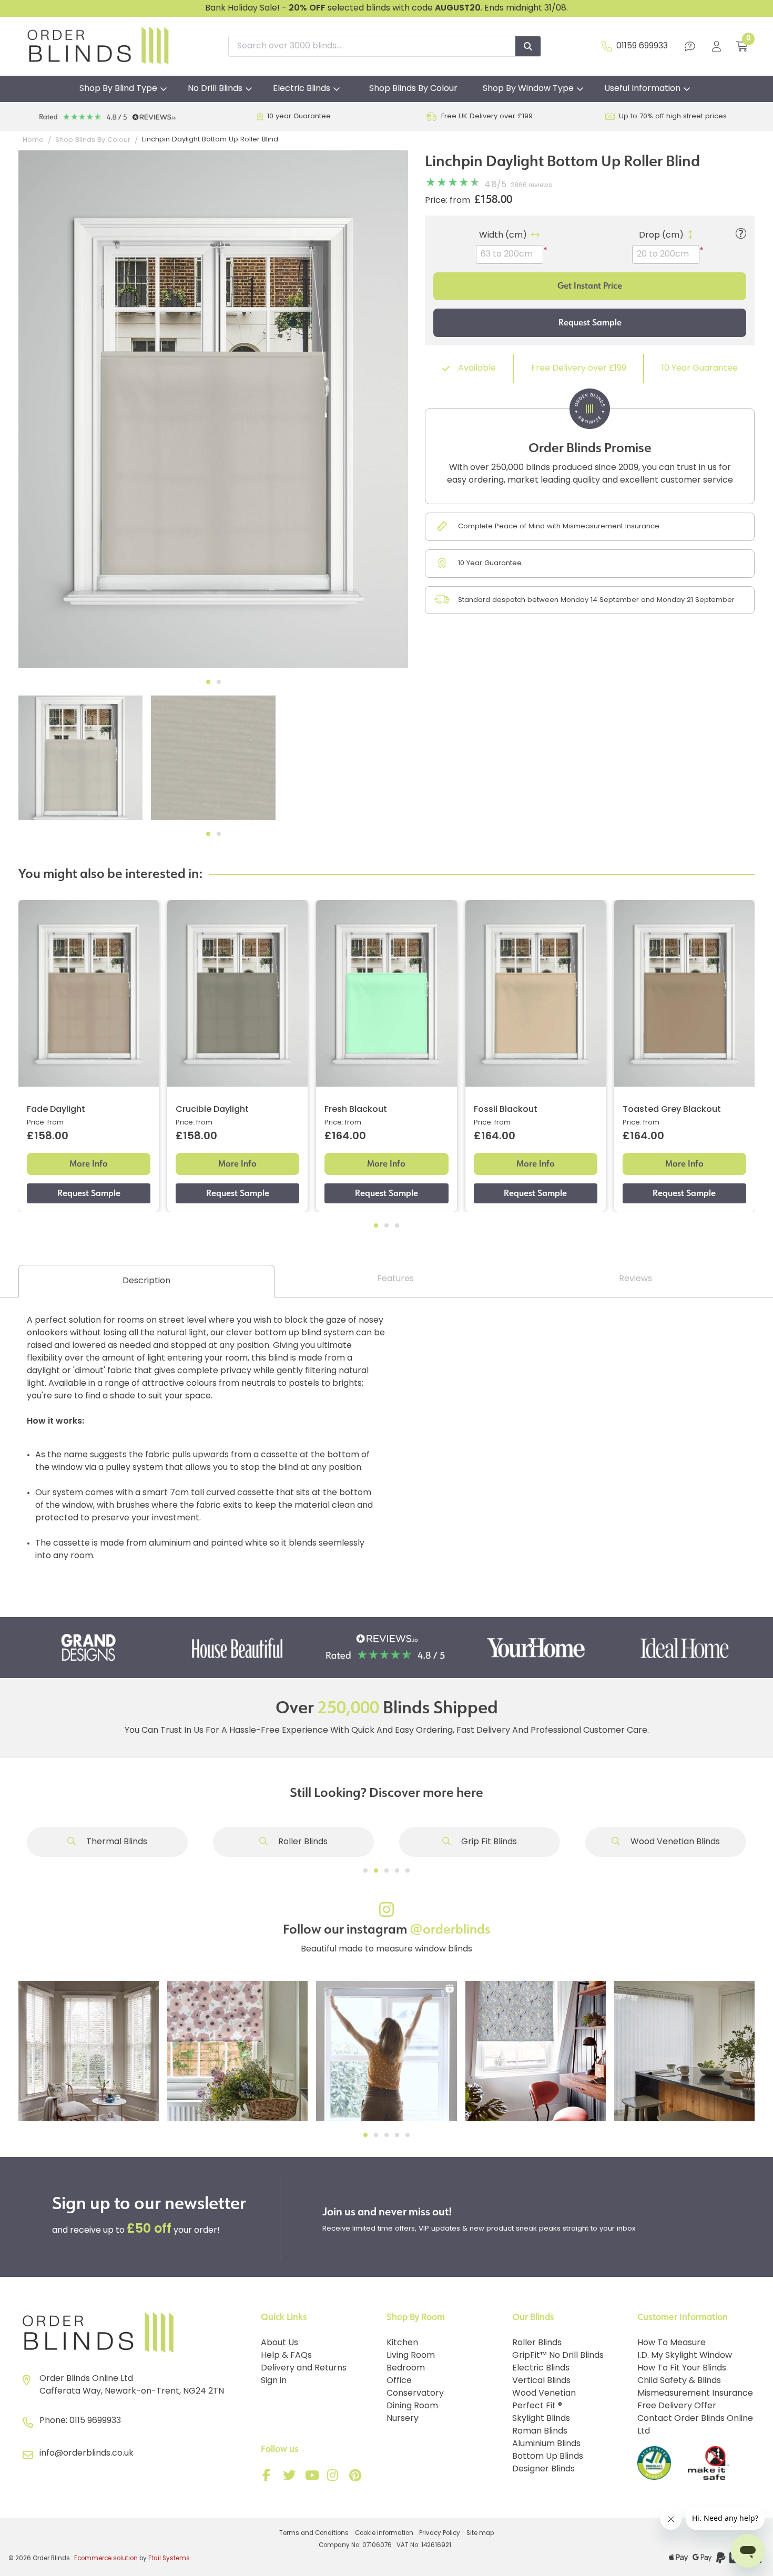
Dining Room (412, 2406)
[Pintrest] (357, 2478)
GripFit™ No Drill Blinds (558, 2356)
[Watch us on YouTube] (313, 2478)
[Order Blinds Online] (135, 2333)
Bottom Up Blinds (548, 2457)
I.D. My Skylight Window (685, 2356)
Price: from (447, 201)
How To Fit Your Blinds (682, 2368)
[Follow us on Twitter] (291, 2478)
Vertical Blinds (541, 2381)
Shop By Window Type (528, 89)
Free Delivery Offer (677, 2406)
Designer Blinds (543, 2469)
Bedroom (406, 2368)
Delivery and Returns (304, 2368)
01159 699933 (642, 46)
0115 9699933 (95, 2421)
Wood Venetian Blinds (674, 1842)
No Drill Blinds (215, 89)
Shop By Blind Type (118, 89)
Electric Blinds (302, 89)
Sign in (274, 2381)
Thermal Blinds (116, 1842)
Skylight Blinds (541, 2419)
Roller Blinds (302, 1842)
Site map (480, 2533)
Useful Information (642, 89)
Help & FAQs (286, 2356)
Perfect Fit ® (537, 2406)
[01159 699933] (607, 46)
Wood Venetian (544, 2394)
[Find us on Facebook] (269, 2478)
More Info (89, 1164)
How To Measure (672, 2343)
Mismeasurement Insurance (695, 2394)
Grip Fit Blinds (488, 1842)
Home (33, 140)
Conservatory (415, 2394)
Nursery (403, 2419)
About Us (279, 2343)
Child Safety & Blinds (679, 2381)
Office (399, 2381)
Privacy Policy (440, 2533)
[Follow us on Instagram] (335, 2478)
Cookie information (384, 2533)
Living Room (411, 2356)
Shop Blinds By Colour (413, 89)
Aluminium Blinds (546, 2444)
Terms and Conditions (314, 2533)
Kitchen (402, 2343)
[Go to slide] (365, 1870)
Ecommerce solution (106, 2559)
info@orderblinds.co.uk (87, 2454)
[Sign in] (716, 46)
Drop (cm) (661, 236)
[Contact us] (690, 46)
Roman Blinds (540, 2431)
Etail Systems (169, 2559)
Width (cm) (503, 236)
